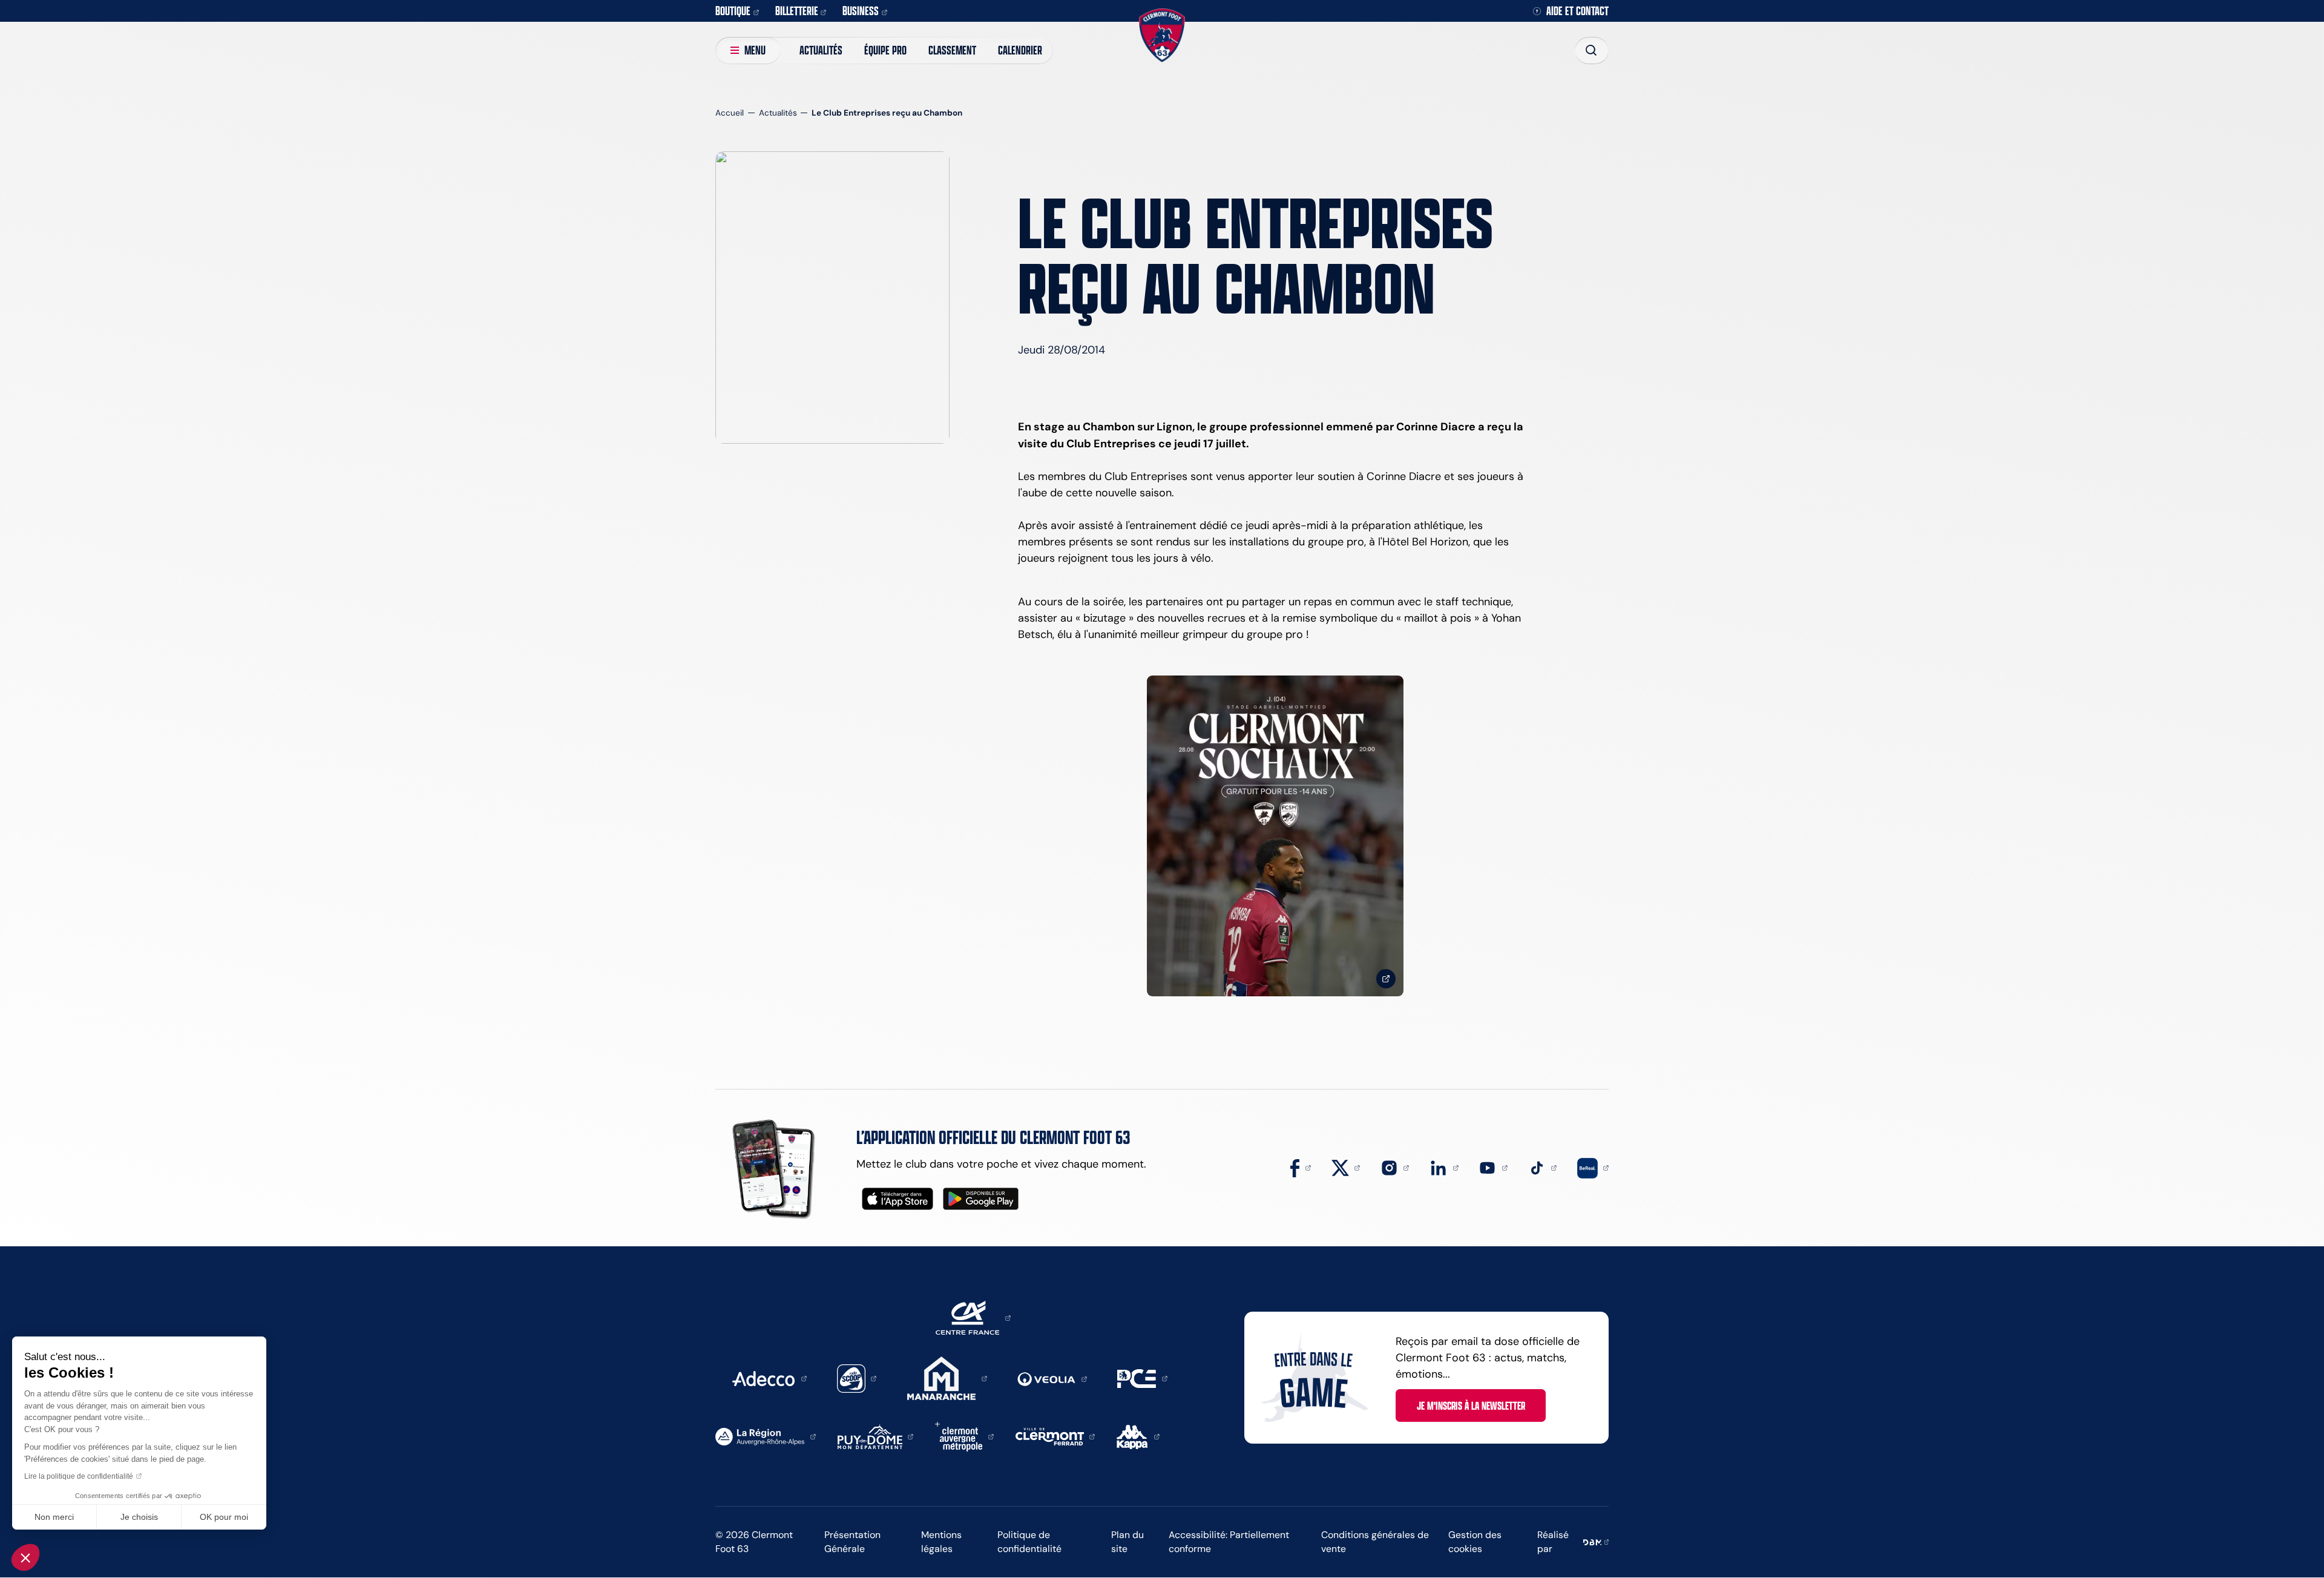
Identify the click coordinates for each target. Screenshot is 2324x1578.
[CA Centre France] (973, 1317)
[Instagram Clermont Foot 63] (1395, 1167)
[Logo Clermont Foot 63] (1162, 35)
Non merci (54, 1517)
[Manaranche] (947, 1378)
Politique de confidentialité (1029, 1542)
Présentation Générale (852, 1542)
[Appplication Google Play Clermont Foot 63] (981, 1199)
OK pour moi (224, 1517)
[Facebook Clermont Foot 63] (1301, 1167)
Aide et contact (1577, 11)
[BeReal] (1593, 1167)
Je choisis (139, 1517)
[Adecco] (769, 1378)
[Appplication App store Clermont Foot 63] (898, 1199)
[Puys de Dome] (876, 1436)
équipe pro (885, 50)
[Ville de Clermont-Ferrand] (1055, 1436)
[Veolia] (1052, 1378)
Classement (952, 50)
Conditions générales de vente (1375, 1542)
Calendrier (1020, 50)
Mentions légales (941, 1542)
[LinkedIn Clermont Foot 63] (1444, 1167)
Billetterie (797, 11)
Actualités (821, 50)
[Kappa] (1138, 1436)
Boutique (733, 11)
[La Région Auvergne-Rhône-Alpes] (766, 1436)
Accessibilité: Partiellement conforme (1229, 1542)
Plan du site (1128, 1542)
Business (861, 11)
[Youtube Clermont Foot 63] (1493, 1167)
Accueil (730, 113)
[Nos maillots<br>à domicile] (1275, 836)
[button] (25, 1557)
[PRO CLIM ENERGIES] (1142, 1378)
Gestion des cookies (1475, 1542)
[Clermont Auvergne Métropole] (964, 1436)
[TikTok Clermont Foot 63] (1543, 1167)
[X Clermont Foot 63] (1346, 1167)
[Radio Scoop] (857, 1378)
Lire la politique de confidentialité (79, 1476)
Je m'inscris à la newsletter (1471, 1405)
